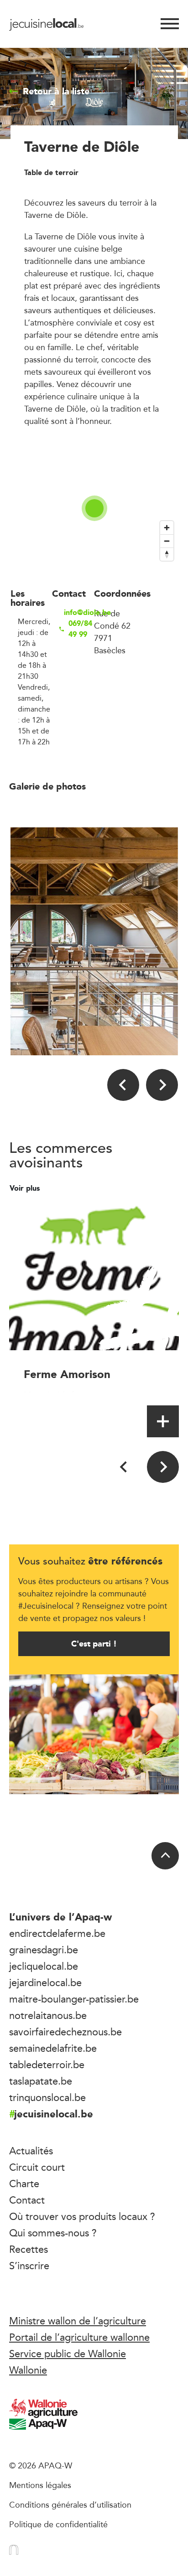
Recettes (29, 2249)
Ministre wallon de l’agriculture (78, 2321)
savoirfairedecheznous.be (65, 2032)
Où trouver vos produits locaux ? (82, 2216)
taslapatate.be (41, 2081)
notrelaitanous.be (48, 2015)
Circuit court (37, 2167)
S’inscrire (29, 2266)
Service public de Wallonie (68, 2354)
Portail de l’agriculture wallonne (79, 2337)
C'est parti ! (94, 1644)
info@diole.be (79, 613)
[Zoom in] (167, 528)
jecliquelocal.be (44, 1966)
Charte (24, 2184)
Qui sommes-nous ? (53, 2233)
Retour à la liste (56, 91)
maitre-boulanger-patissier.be (74, 1999)
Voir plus (26, 1188)
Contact (27, 2200)
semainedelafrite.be (53, 2048)
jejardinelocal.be (45, 1982)
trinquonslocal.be (47, 2097)
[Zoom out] (167, 541)
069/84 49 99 (80, 629)
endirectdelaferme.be (57, 1933)
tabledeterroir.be (47, 2065)
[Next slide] (162, 1085)
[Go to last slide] (123, 1085)
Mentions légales (40, 2485)
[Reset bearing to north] (167, 554)
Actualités (31, 2151)
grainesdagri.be (44, 1950)
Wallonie (28, 2370)
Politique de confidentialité (58, 2524)
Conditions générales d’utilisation (70, 2504)
